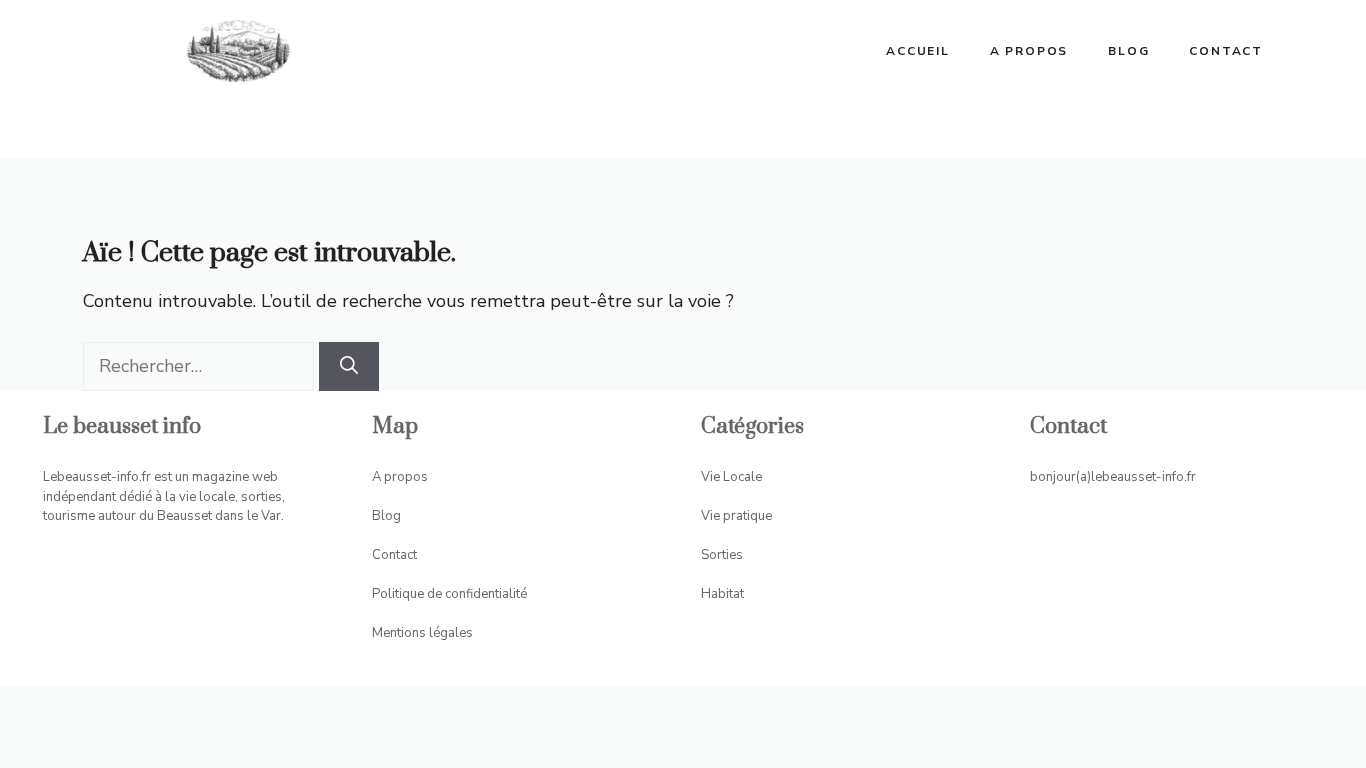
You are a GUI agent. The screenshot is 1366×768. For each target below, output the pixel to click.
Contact (1226, 51)
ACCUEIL (918, 51)
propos (406, 477)
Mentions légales (422, 633)
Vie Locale (731, 477)
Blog (1128, 51)
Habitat (722, 594)
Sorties (722, 555)
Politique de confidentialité (449, 594)
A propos (1029, 51)
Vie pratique (736, 516)
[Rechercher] (349, 366)
